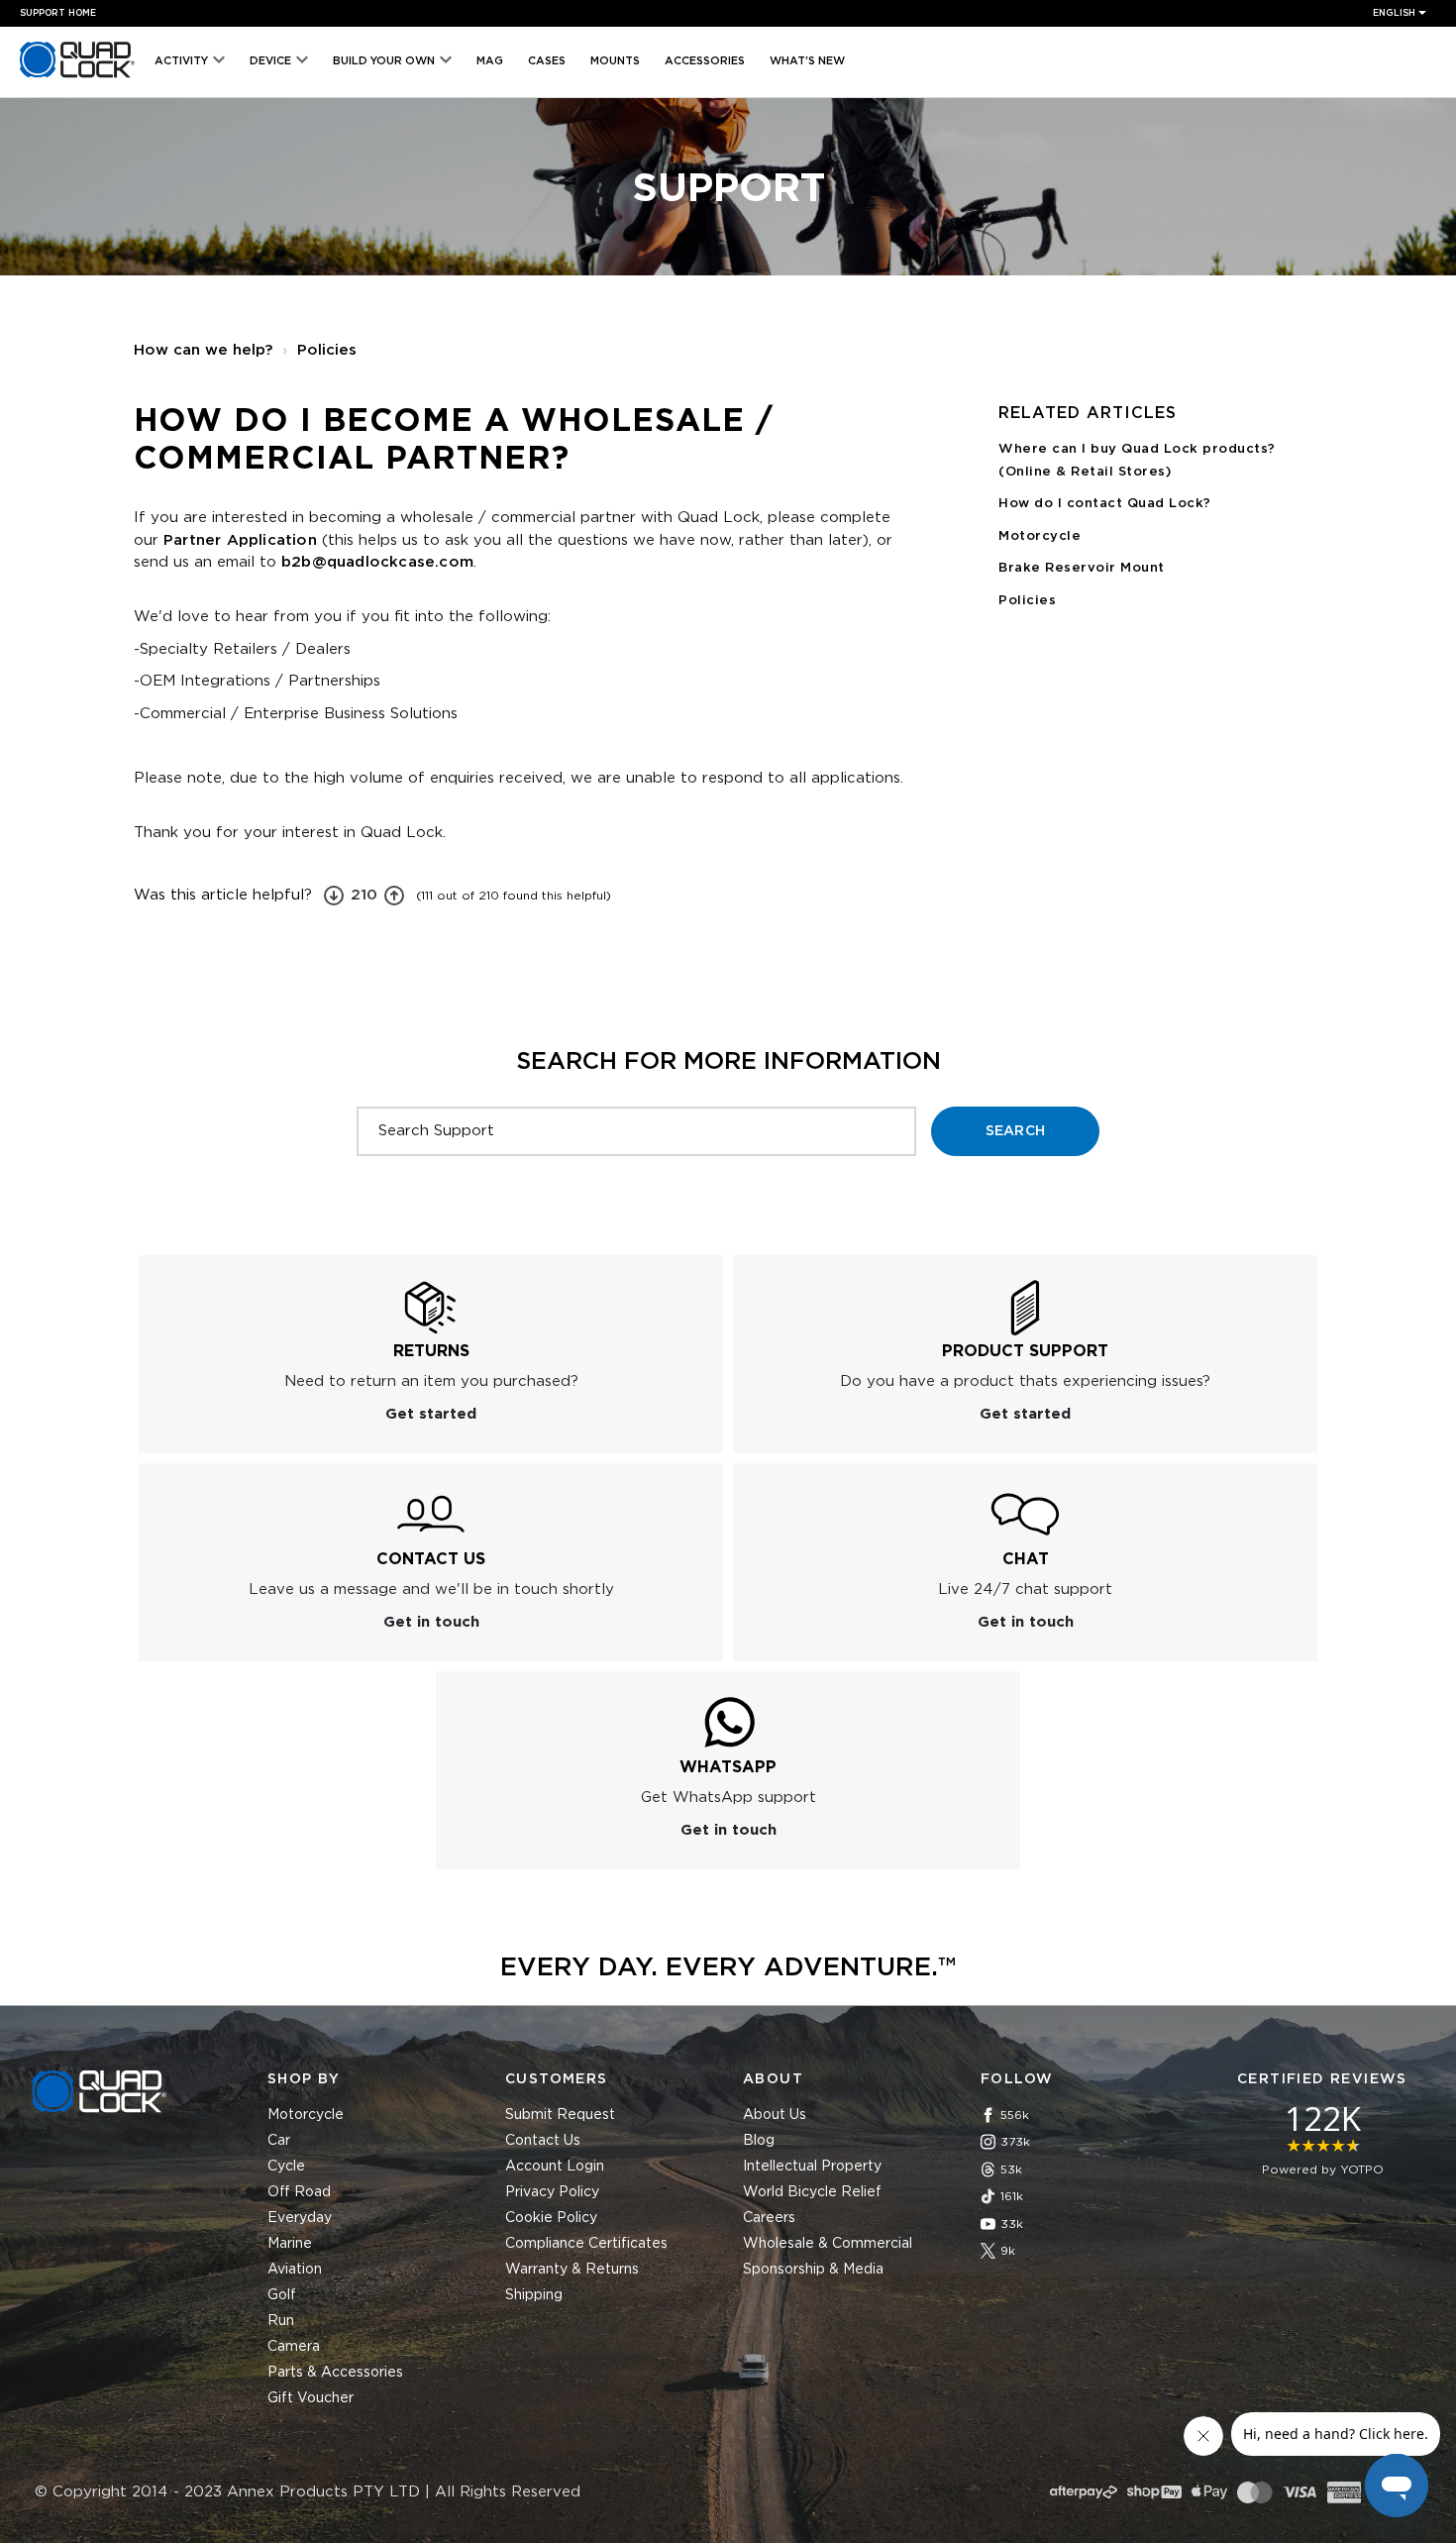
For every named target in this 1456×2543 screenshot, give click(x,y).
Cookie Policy (551, 2218)
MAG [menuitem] (490, 61)
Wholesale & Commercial (828, 2244)
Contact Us (543, 2141)
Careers (769, 2218)
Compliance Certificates (586, 2244)
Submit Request (560, 2115)
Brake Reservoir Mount (1082, 568)
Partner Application (240, 540)
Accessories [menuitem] (705, 61)
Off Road (299, 2192)
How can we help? (203, 350)
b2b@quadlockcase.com (377, 562)
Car (279, 2141)
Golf (282, 2295)
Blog (759, 2141)
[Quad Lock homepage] (77, 78)
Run (281, 2321)
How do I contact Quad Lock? (1105, 504)
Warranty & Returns (572, 2270)
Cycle (286, 2167)
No (334, 896)
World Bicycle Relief (812, 2192)
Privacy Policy (552, 2192)
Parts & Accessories (335, 2373)
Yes (394, 896)
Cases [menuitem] (547, 61)
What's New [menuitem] (807, 61)
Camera (294, 2347)
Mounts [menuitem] (615, 61)
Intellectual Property (812, 2167)
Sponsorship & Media (813, 2270)
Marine (290, 2244)
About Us (775, 2115)
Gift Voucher (311, 2398)
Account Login (555, 2167)
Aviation (295, 2270)
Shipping (534, 2295)
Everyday (300, 2218)
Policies (327, 350)
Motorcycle (1040, 536)
